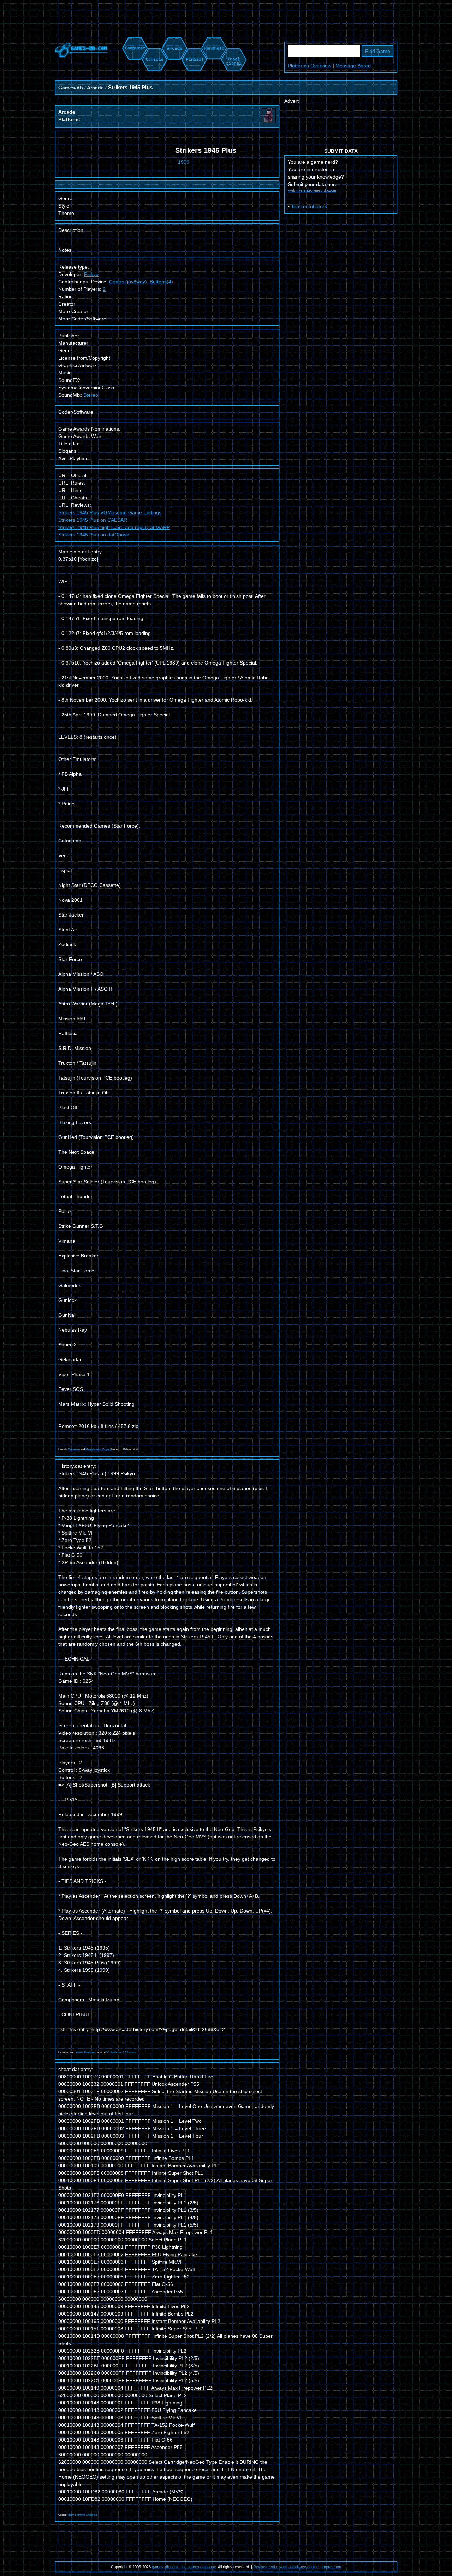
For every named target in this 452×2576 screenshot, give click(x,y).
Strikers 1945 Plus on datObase (94, 535)
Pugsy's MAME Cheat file (82, 2515)
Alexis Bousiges (85, 2052)
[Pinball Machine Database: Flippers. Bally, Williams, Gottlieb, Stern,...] (194, 40)
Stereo (91, 395)
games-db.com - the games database (184, 2567)
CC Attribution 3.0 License (121, 2052)
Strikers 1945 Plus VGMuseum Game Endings (110, 512)
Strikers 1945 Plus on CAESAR (93, 520)
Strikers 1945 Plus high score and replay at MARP (114, 527)
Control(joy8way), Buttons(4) (141, 282)
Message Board (353, 66)
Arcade (95, 88)
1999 (184, 162)
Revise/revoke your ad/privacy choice (286, 2567)
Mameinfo (74, 1449)
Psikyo (91, 274)
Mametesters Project (98, 1449)
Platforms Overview (310, 66)
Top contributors (309, 206)
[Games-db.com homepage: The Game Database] (81, 56)
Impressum (331, 2567)
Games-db (71, 88)
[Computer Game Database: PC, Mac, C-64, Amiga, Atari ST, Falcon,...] (134, 40)
